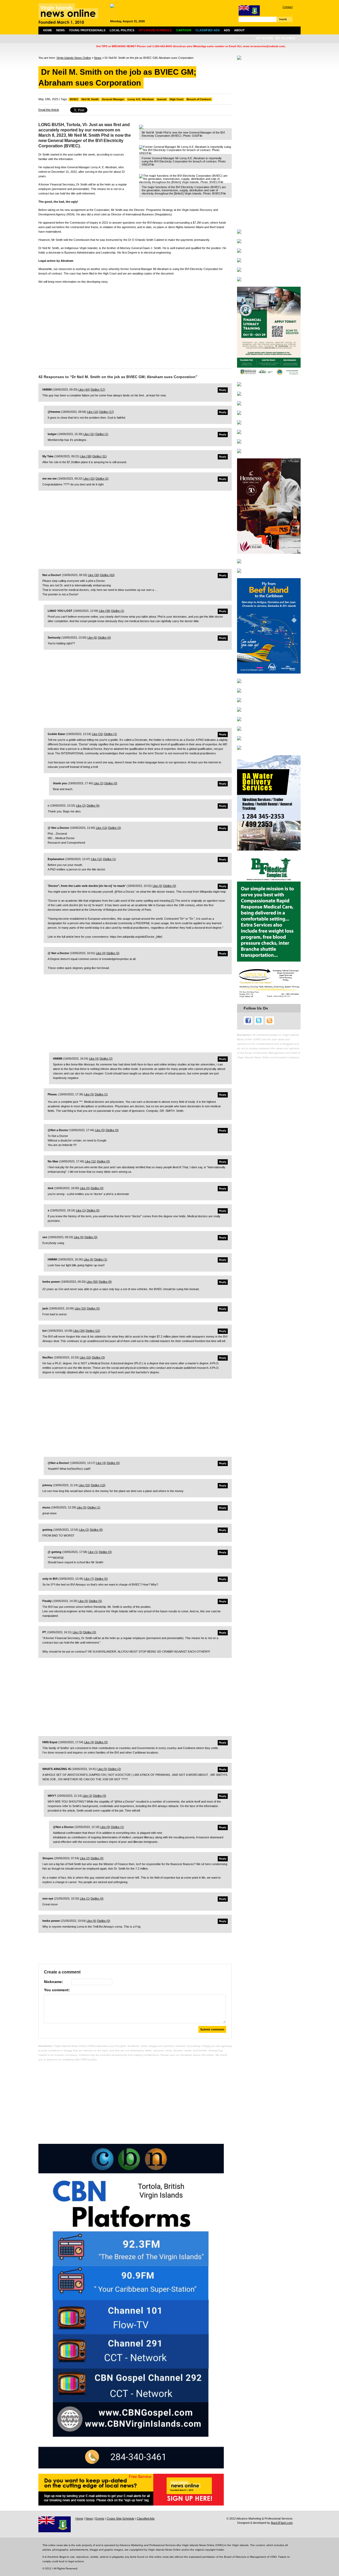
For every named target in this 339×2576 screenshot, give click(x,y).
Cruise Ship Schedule (121, 2519)
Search (283, 19)
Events (100, 2519)
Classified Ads (146, 2519)
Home (48, 30)
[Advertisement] (135, 325)
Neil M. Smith (90, 99)
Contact (288, 7)
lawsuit (162, 99)
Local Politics (122, 30)
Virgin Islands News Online (74, 58)
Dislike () (98, 390)
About (239, 30)
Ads (227, 30)
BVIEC (74, 99)
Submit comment (212, 2029)
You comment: (57, 1990)
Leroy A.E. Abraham (141, 99)
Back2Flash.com (282, 2523)
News (60, 30)
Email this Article (49, 110)
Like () (84, 390)
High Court (177, 99)
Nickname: (53, 1982)
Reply (223, 390)
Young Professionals (87, 30)
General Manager (113, 99)
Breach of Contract (199, 99)
